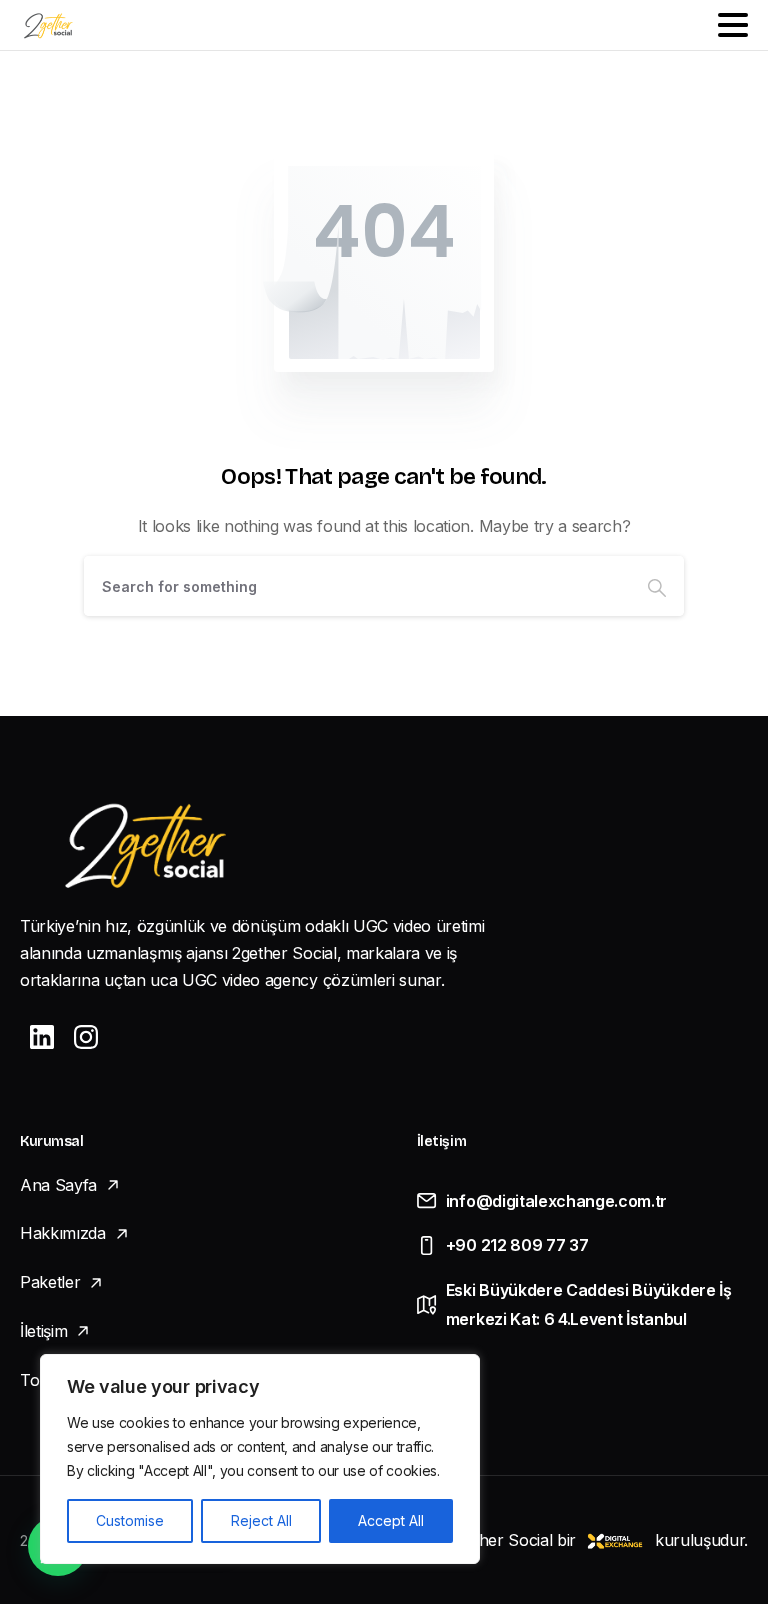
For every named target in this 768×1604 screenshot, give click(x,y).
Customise (130, 1520)
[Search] (657, 586)
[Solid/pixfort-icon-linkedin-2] (42, 1036)
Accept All (391, 1520)
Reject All (261, 1520)
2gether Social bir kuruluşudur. (598, 1540)
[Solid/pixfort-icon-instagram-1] (86, 1036)
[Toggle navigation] (733, 25)
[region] (260, 1459)
